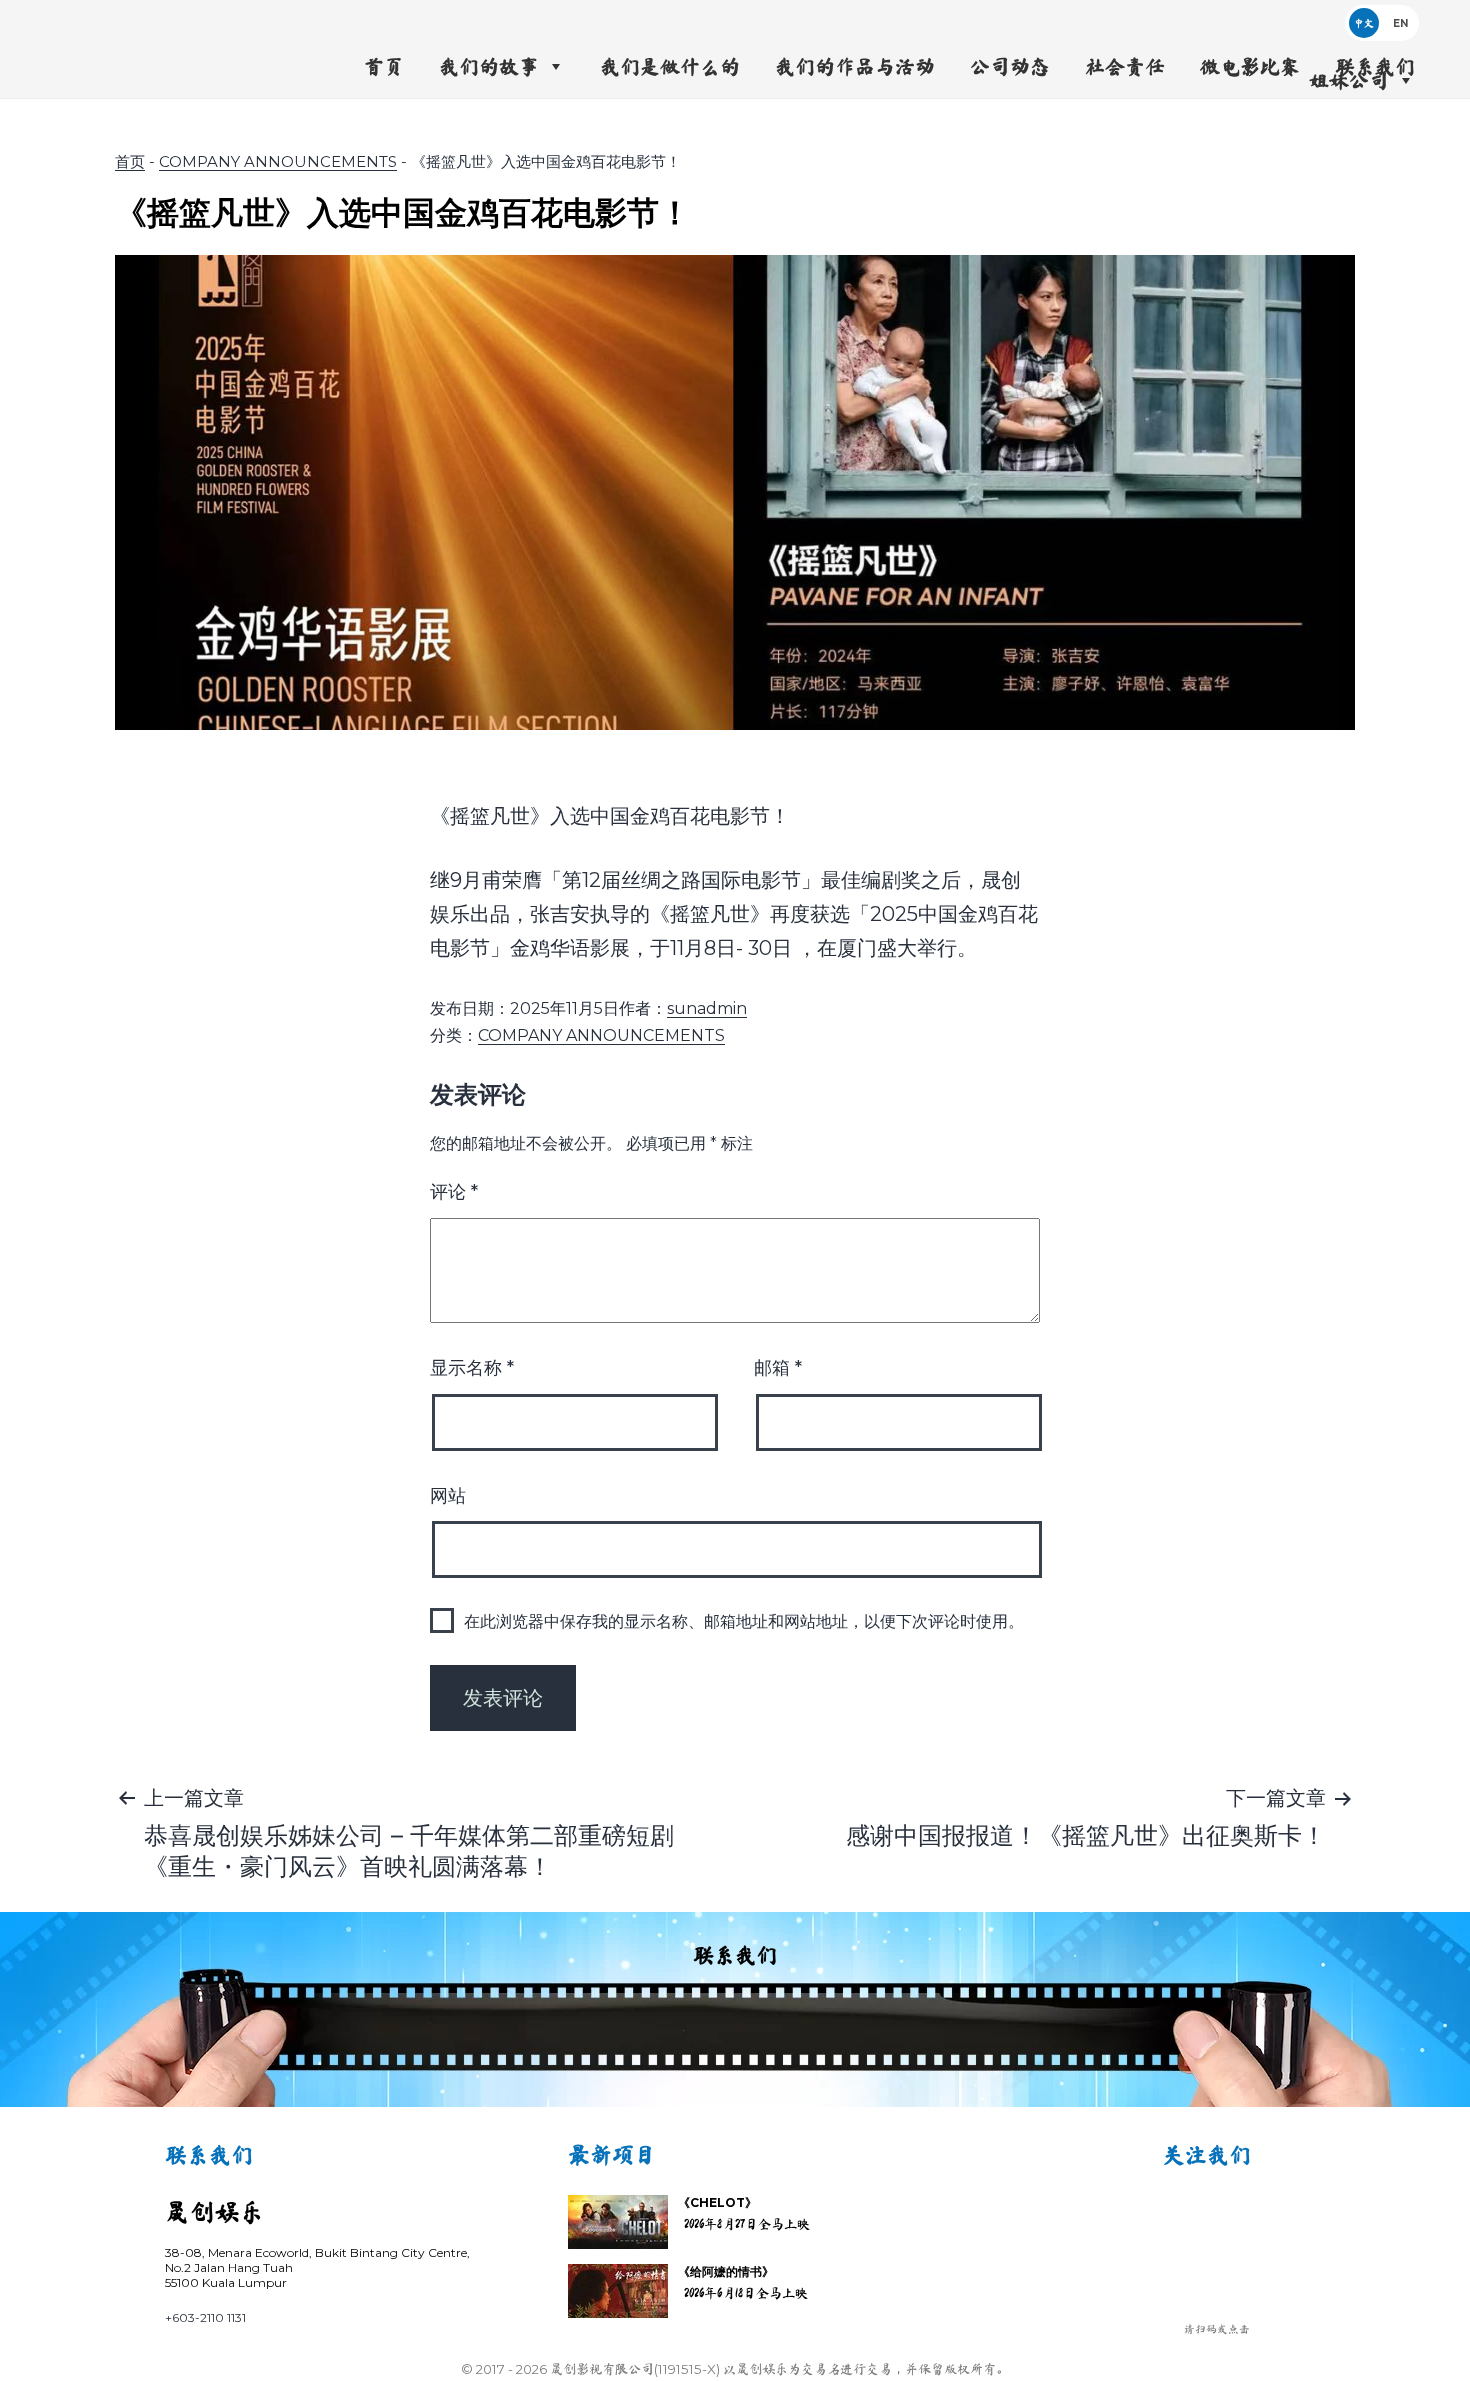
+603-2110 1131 (205, 2317)
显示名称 (472, 1368)
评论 (454, 1192)
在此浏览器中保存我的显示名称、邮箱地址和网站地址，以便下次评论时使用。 (744, 1621)
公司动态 (1010, 66)
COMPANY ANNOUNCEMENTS (278, 161)
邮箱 (778, 1368)
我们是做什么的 (670, 66)
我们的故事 (489, 66)
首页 (384, 66)
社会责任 (1125, 66)
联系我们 (1375, 66)
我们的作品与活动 (855, 66)
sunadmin (707, 1008)
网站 (448, 1496)
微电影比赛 (1250, 66)
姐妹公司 (1349, 80)
